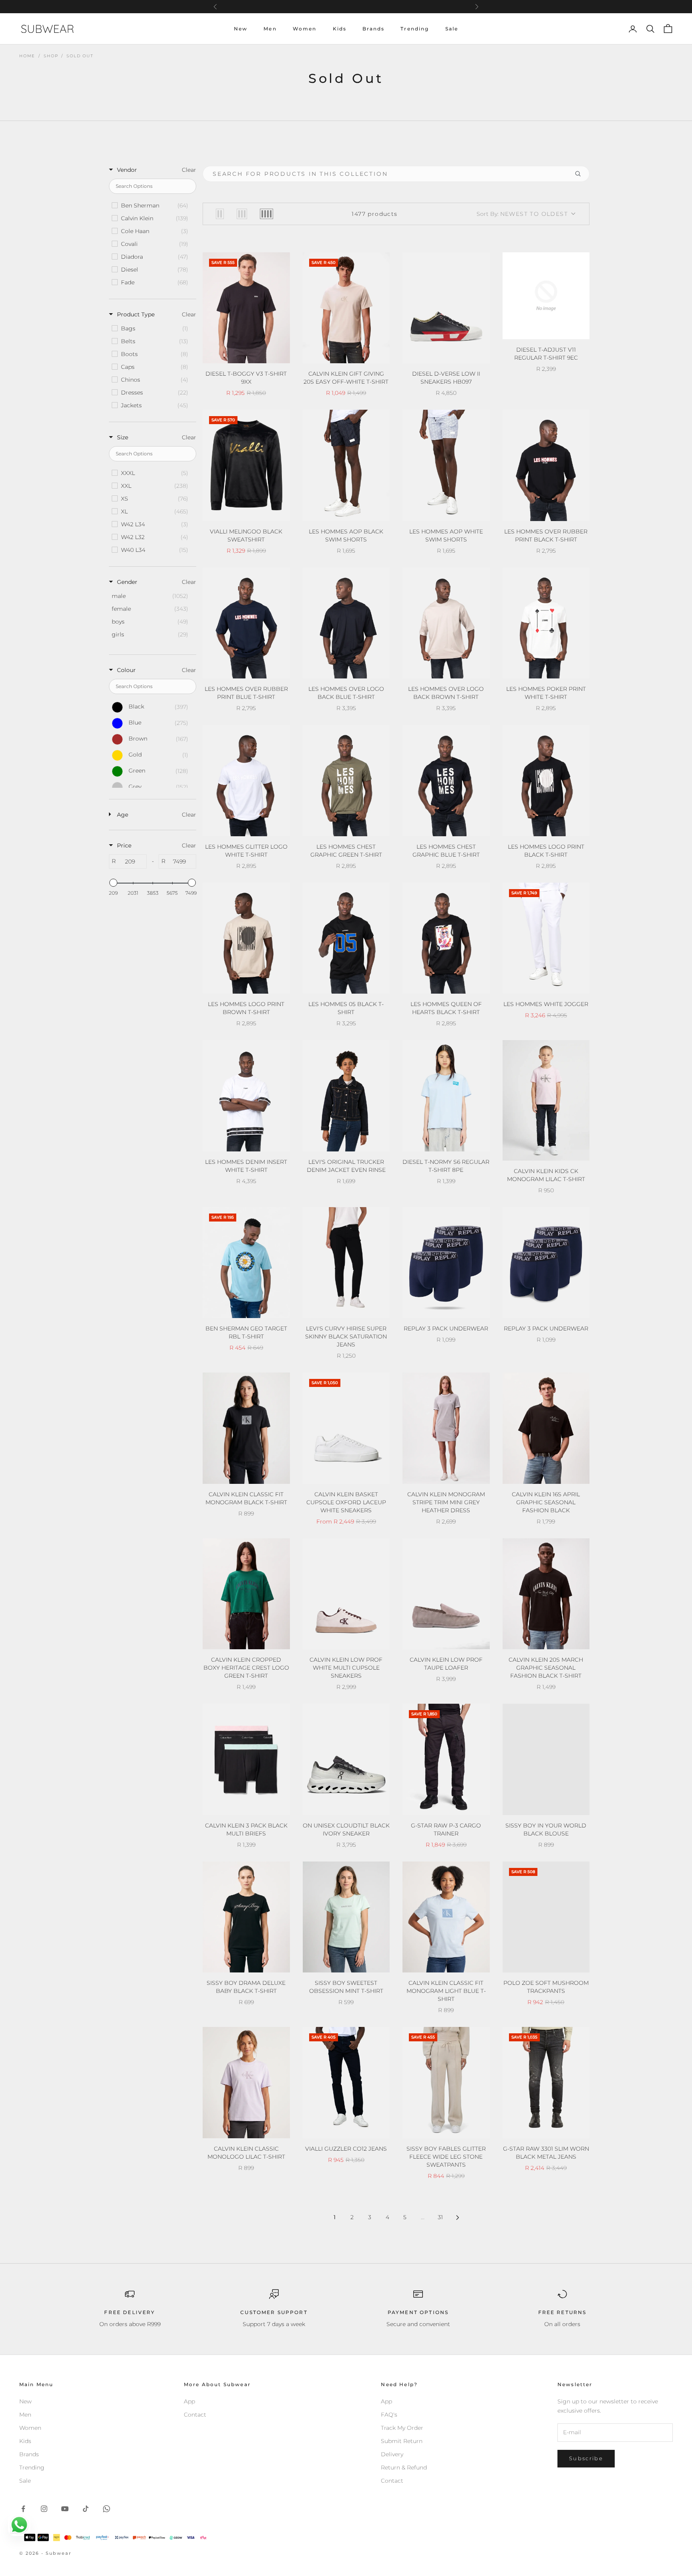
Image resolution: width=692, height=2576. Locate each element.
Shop (51, 56)
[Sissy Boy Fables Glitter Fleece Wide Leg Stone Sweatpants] (446, 2083)
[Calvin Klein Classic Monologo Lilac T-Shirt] (246, 2083)
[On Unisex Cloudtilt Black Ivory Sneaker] (346, 1759)
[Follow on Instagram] (44, 2509)
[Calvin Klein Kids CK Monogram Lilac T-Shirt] (546, 1100)
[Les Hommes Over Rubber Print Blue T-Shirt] (246, 623)
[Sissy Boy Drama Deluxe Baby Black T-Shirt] (246, 1917)
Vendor (127, 170)
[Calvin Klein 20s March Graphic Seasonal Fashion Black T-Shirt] (546, 1594)
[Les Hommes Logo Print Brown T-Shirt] (246, 938)
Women (305, 29)
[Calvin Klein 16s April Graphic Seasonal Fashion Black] (546, 1428)
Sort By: (522, 214)
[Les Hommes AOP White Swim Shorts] (446, 465)
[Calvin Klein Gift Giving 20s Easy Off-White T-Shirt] (346, 308)
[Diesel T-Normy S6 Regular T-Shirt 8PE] (446, 1096)
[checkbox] (152, 205)
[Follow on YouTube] (65, 2509)
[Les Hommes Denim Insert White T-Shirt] (246, 1096)
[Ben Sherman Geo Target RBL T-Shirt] (246, 1263)
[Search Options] (581, 174)
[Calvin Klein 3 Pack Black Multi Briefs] (246, 1759)
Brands (373, 29)
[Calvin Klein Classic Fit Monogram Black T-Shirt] (246, 1428)
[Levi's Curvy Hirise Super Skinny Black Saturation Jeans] (346, 1263)
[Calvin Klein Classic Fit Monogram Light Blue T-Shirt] (446, 1917)
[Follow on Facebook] (23, 2509)
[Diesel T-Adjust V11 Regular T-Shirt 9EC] (546, 296)
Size (123, 437)
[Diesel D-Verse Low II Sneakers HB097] (446, 308)
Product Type (136, 314)
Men (270, 29)
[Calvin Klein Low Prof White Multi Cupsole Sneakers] (346, 1594)
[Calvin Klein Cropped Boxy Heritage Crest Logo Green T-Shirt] (246, 1594)
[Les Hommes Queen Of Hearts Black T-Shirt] (446, 938)
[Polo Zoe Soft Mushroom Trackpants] (546, 1917)
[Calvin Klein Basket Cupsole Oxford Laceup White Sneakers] (346, 1428)
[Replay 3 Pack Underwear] (446, 1263)
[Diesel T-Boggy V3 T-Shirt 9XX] (246, 308)
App (189, 2401)
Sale (452, 29)
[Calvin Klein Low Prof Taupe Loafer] (446, 1594)
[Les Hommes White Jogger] (546, 938)
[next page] (458, 2218)
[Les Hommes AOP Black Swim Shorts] (346, 465)
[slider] (113, 883)
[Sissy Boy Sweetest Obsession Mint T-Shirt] (346, 1917)
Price (124, 845)
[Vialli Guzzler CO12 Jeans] (346, 2083)
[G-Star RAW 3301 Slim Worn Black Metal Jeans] (546, 2083)
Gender (127, 582)
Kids (340, 29)
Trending (415, 29)
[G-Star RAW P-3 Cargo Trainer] (446, 1759)
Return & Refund (404, 2467)
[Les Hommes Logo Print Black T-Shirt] (546, 781)
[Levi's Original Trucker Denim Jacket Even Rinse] (346, 1096)
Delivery (392, 2454)
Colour (126, 670)
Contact (195, 2415)
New (241, 29)
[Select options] (279, 356)
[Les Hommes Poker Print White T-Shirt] (546, 623)
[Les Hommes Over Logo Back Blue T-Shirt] (346, 623)
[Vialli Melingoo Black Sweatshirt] (246, 465)
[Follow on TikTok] (86, 2509)
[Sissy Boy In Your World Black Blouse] (546, 1759)
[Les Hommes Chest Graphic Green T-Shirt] (346, 781)
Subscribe (586, 2458)
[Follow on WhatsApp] (107, 2509)
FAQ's (389, 2415)
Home (27, 56)
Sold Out (80, 56)
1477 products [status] (374, 214)
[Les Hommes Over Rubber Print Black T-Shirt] (546, 465)
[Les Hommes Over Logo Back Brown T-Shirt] (446, 623)
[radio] (220, 214)
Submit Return (402, 2441)
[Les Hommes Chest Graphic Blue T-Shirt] (446, 781)
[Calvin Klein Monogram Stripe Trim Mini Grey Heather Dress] (446, 1428)
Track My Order (402, 2428)
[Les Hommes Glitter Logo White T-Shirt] (246, 781)
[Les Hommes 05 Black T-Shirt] (346, 938)
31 (440, 2217)
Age (123, 815)
